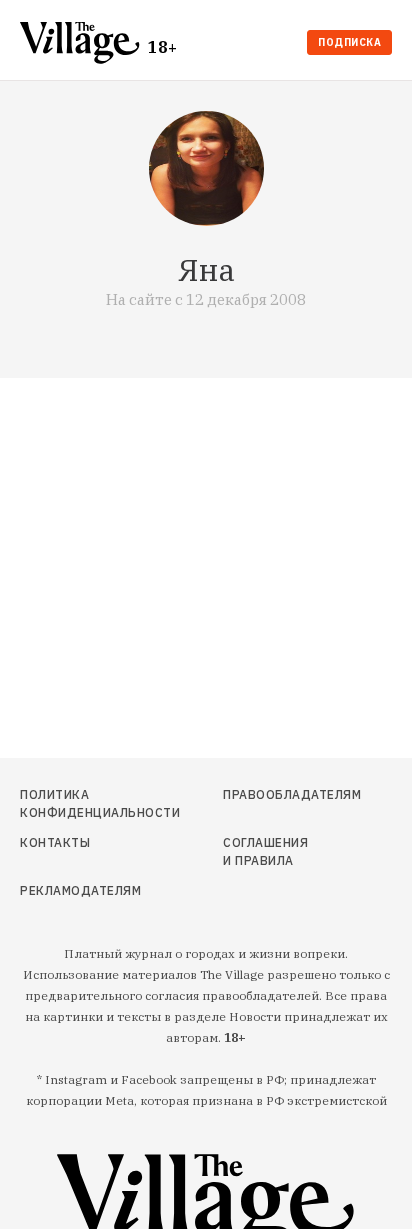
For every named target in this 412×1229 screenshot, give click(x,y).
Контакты (55, 842)
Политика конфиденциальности (76, 803)
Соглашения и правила (265, 851)
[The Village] (84, 44)
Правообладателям (270, 794)
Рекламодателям (76, 890)
